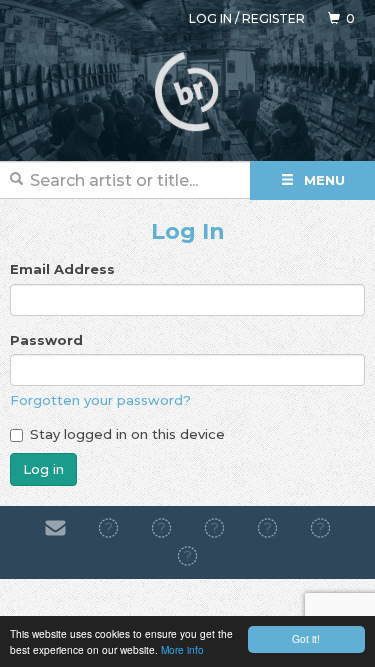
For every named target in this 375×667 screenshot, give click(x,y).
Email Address (62, 269)
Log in (210, 18)
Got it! (306, 638)
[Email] (55, 528)
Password (46, 340)
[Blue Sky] (320, 528)
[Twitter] (267, 528)
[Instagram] (161, 528)
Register (273, 18)
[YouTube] (187, 557)
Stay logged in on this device (127, 434)
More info (182, 649)
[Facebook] (108, 528)
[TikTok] (214, 528)
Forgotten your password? (100, 400)
